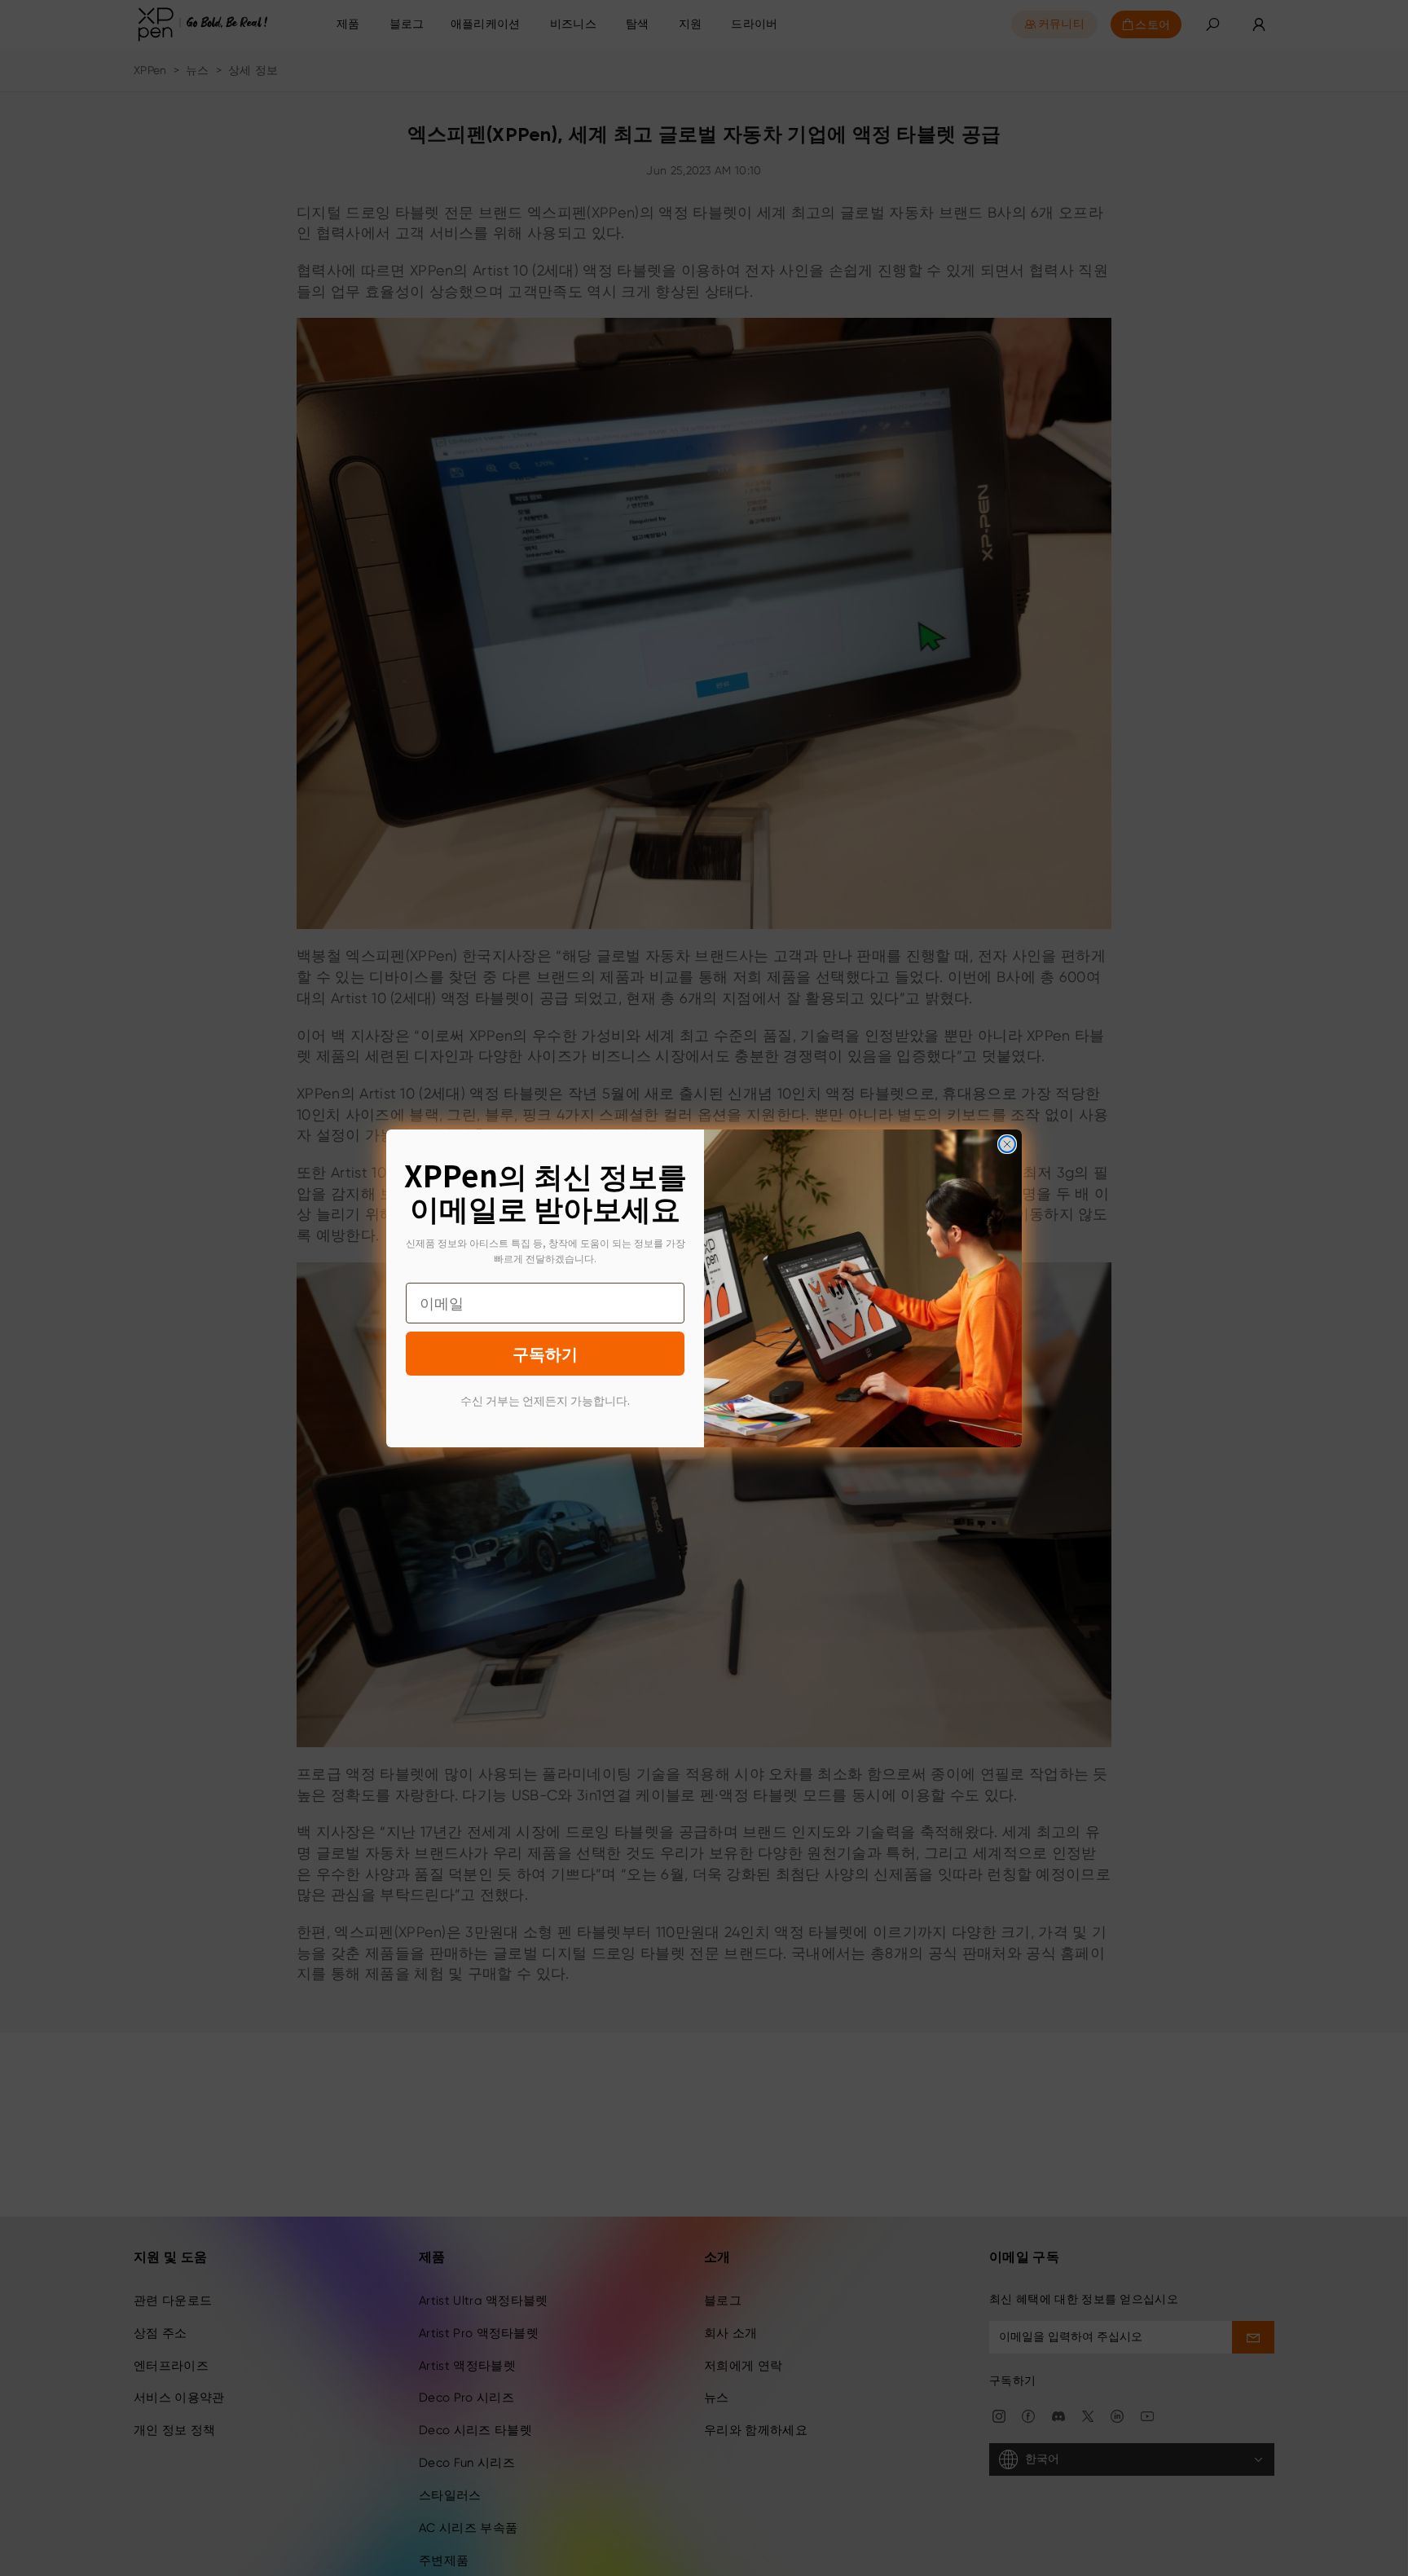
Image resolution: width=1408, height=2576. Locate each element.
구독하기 (545, 1353)
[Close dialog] (1007, 1144)
